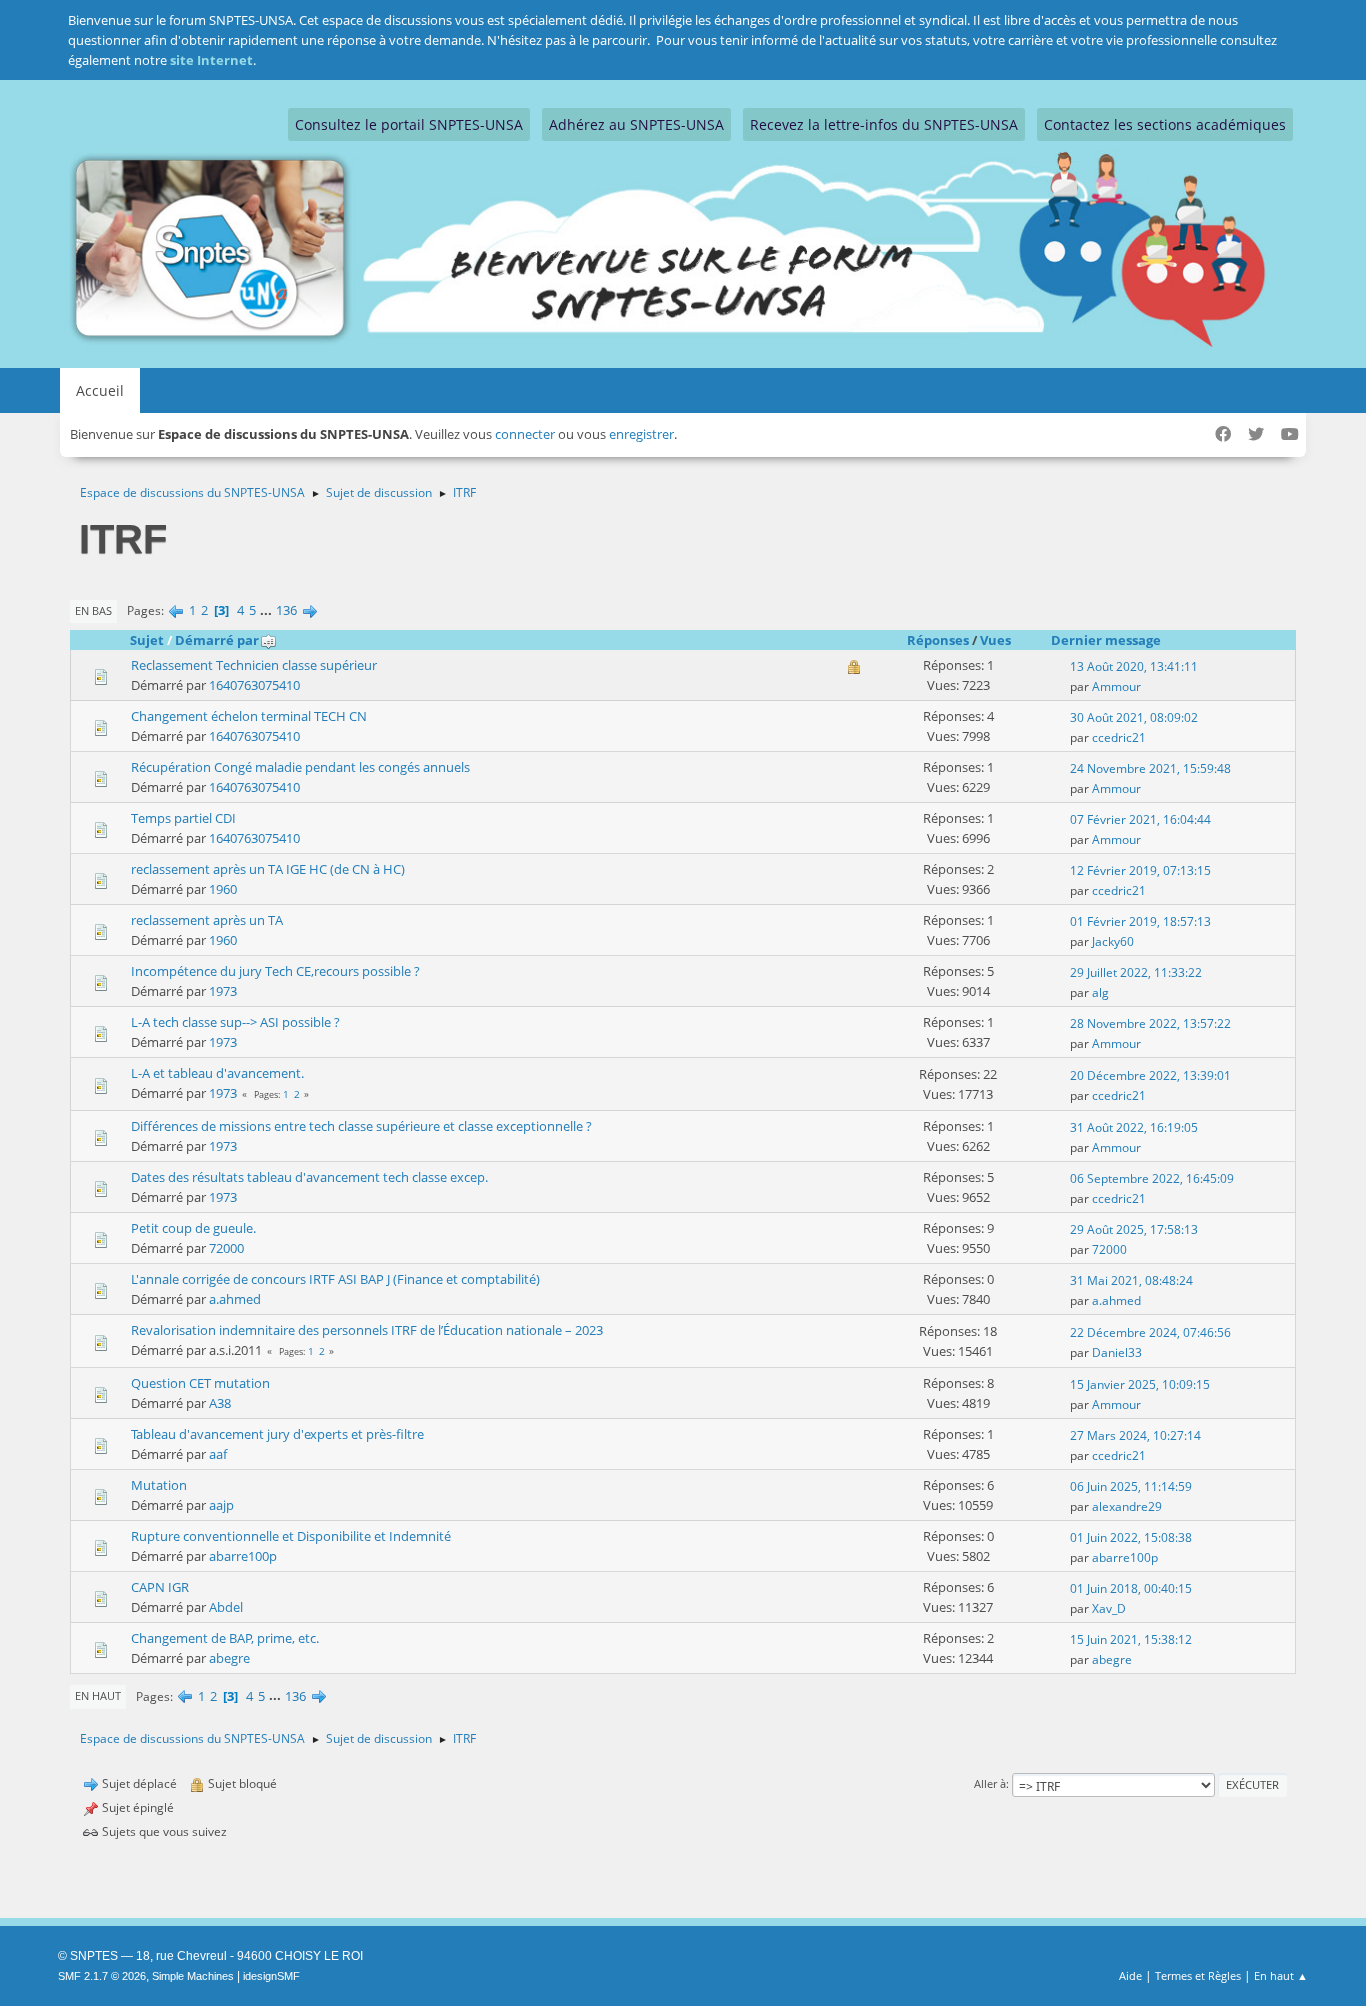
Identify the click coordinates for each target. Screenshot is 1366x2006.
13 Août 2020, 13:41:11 (1134, 666)
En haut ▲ (1281, 1975)
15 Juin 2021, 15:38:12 (1131, 1639)
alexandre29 (1127, 1506)
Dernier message (1106, 640)
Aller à (990, 1783)
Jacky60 (1113, 941)
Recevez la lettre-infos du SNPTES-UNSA (884, 124)
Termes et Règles (1198, 1975)
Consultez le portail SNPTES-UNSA (409, 124)
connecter (525, 434)
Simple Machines (193, 1976)
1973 (223, 991)
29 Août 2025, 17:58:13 (1134, 1229)
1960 (223, 889)
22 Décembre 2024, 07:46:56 (1150, 1332)
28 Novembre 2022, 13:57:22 (1150, 1023)
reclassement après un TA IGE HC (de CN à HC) (268, 869)
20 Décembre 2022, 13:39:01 (1150, 1075)
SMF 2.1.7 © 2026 (102, 1976)
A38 (220, 1403)
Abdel (226, 1607)
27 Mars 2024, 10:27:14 (1135, 1435)
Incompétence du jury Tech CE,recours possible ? (275, 971)
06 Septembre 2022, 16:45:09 (1152, 1178)
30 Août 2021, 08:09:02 (1134, 717)
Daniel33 (1117, 1352)
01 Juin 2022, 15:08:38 (1131, 1537)
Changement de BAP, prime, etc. (225, 1638)
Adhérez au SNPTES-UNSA (636, 124)
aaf (218, 1454)
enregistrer (641, 434)
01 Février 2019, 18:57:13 (1140, 921)
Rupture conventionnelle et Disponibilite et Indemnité (291, 1536)
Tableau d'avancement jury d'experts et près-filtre (277, 1434)
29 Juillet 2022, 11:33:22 (1136, 972)
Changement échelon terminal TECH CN (249, 716)
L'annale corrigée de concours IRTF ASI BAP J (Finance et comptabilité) (335, 1279)
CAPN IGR (160, 1587)
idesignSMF (271, 1976)
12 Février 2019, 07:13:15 (1140, 870)
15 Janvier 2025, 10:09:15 (1140, 1384)
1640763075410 (254, 685)
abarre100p (243, 1556)
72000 (226, 1248)
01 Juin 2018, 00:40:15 (1131, 1588)
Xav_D (1109, 1608)
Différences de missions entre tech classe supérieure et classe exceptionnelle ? (361, 1126)
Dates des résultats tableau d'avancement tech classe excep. (309, 1177)
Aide (1130, 1975)
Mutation (159, 1485)
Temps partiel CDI (183, 818)
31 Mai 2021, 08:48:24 (1131, 1280)
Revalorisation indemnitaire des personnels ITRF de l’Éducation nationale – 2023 (367, 1330)
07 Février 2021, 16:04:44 (1140, 819)
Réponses (938, 640)
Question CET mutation (200, 1383)
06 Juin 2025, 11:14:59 (1131, 1486)
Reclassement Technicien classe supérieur (254, 665)
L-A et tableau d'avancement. (217, 1073)
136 (286, 610)
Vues (995, 640)
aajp (221, 1505)
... (267, 610)
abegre (229, 1658)
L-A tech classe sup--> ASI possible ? (235, 1022)
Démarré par (217, 640)
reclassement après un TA (207, 920)
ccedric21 (1119, 737)
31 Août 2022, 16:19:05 (1134, 1127)
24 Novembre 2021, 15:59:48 (1150, 768)
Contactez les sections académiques (1165, 124)
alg (1100, 992)
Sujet (147, 640)
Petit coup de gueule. (193, 1228)
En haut (98, 1695)
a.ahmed (235, 1299)
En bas (93, 610)
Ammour (1116, 686)
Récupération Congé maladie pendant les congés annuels (300, 767)
